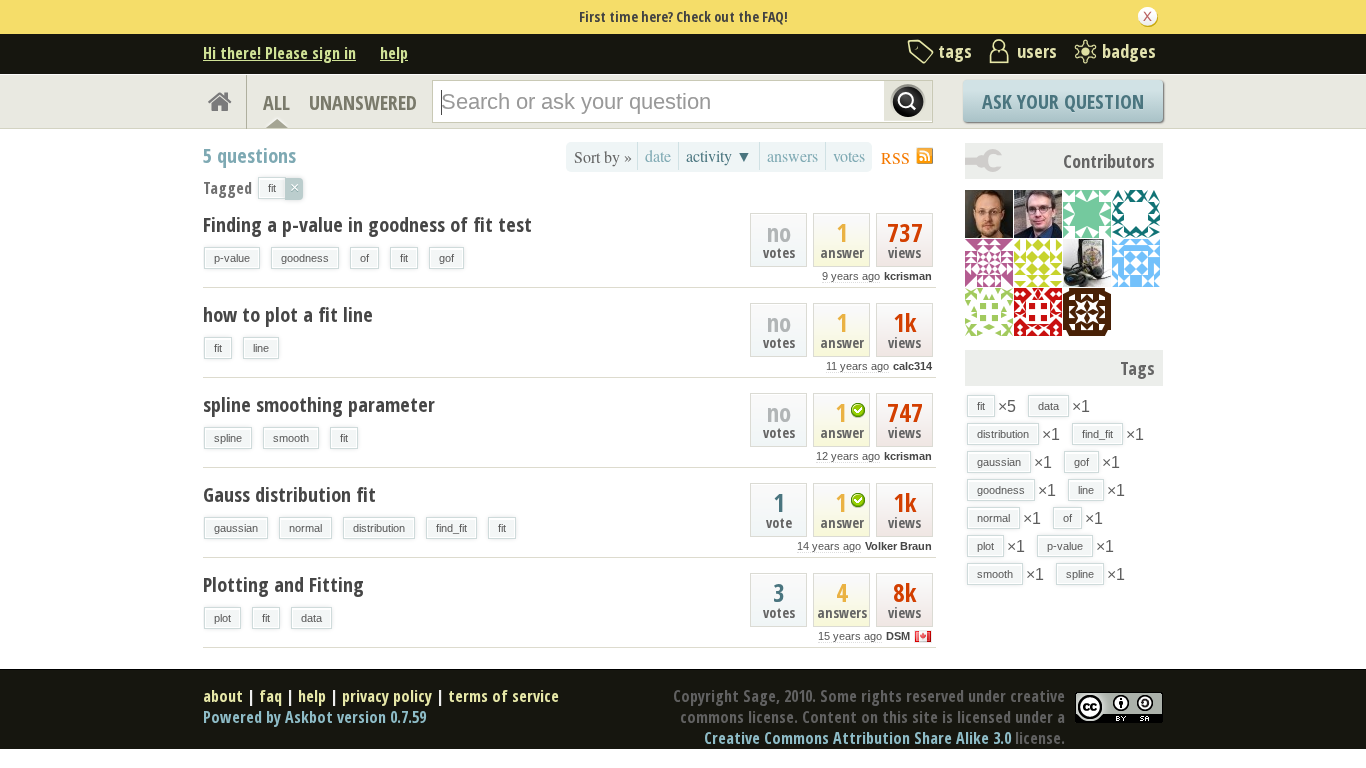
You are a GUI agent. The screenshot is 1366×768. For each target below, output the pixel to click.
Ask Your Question (1063, 101)
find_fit (451, 528)
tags (955, 51)
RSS (895, 157)
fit (404, 258)
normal (305, 528)
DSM (898, 636)
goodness (305, 258)
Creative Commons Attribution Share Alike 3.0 (857, 738)
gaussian (236, 528)
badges (1129, 51)
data (311, 618)
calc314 (912, 366)
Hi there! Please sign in (279, 53)
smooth (291, 438)
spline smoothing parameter (319, 404)
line (261, 348)
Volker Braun (898, 546)
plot (222, 618)
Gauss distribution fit (289, 494)
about (223, 696)
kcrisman (908, 276)
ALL (276, 102)
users (1037, 51)
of (364, 258)
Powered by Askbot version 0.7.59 (314, 717)
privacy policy (387, 696)
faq (270, 696)
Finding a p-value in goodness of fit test (367, 224)
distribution (379, 528)
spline (228, 438)
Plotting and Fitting (283, 584)
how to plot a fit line (288, 314)
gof (446, 258)
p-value (232, 258)
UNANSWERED (363, 102)
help (394, 53)
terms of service (503, 696)
